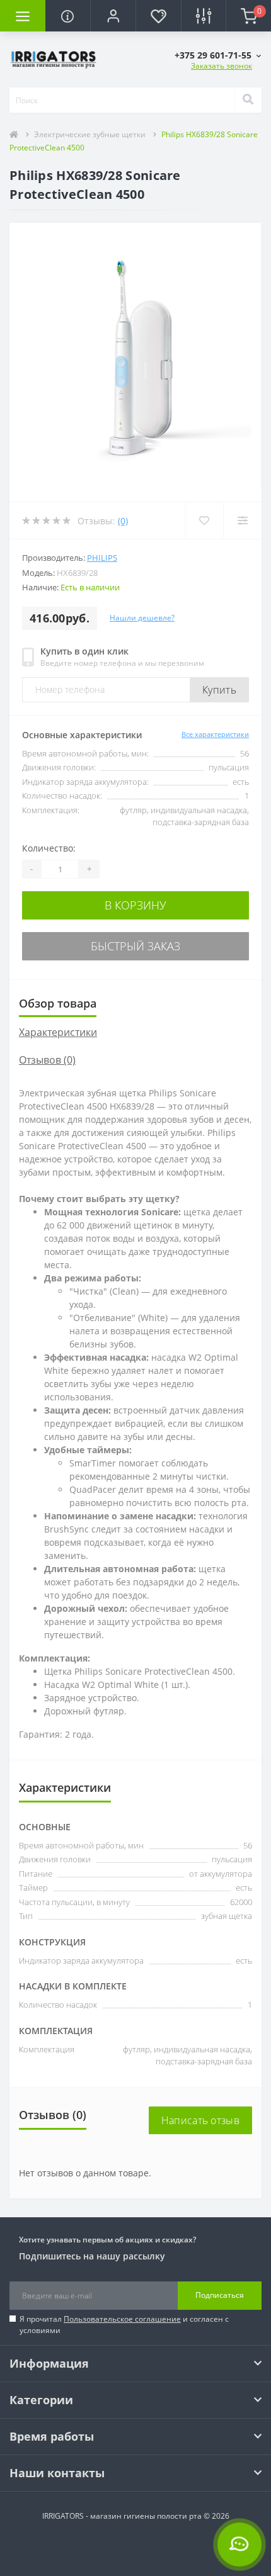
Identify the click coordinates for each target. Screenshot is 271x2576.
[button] (113, 16)
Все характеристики (215, 734)
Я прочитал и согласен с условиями (124, 2325)
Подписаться (220, 2295)
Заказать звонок (222, 66)
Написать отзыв (200, 2120)
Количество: (49, 848)
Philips (102, 558)
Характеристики (58, 1032)
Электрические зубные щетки (90, 134)
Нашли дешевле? (142, 618)
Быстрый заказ (135, 946)
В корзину (135, 905)
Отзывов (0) (47, 1060)
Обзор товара (58, 1003)
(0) (123, 521)
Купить (219, 690)
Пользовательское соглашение (122, 2319)
